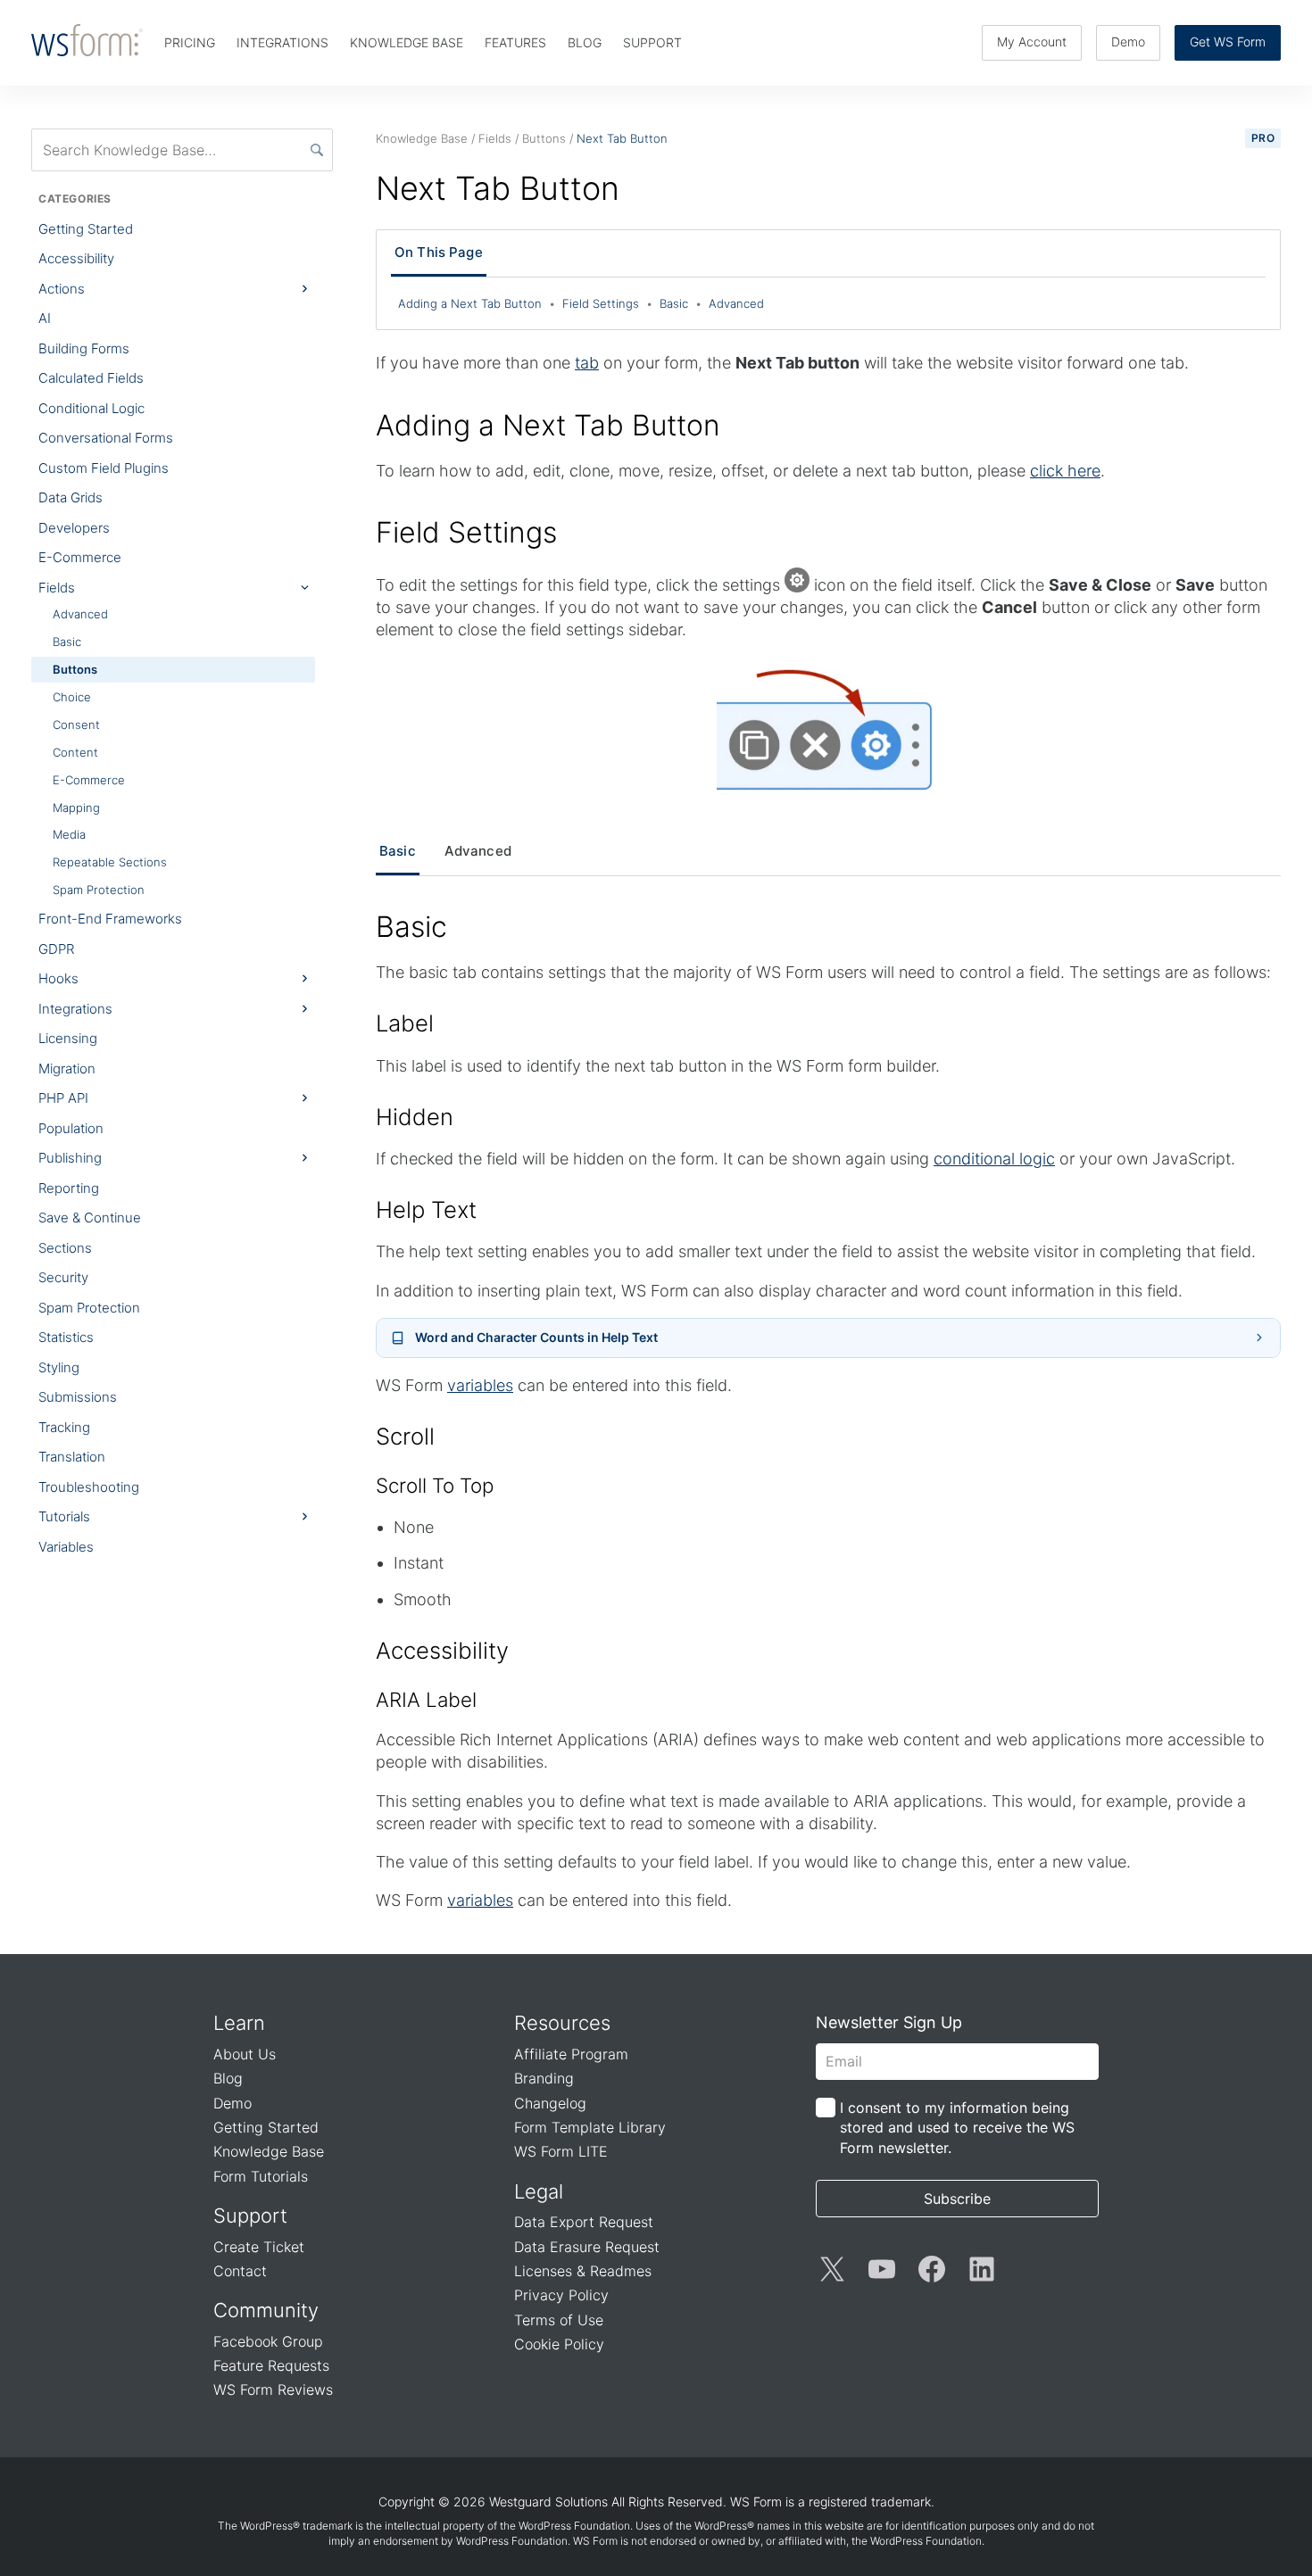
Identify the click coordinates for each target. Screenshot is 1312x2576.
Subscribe (957, 2199)
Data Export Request (584, 2222)
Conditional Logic (91, 408)
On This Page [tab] (439, 252)
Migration (67, 1069)
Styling (59, 1367)
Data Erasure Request (587, 2247)
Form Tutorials (261, 2176)
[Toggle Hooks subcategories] (304, 979)
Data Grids (71, 497)
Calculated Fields (91, 378)
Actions (62, 289)
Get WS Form (1228, 41)
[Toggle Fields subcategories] (304, 588)
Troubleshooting (89, 1487)
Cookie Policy (559, 2344)
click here (1065, 471)
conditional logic (994, 1159)
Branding (544, 2078)
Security (63, 1277)
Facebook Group (268, 2341)
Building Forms (84, 348)
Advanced (80, 614)
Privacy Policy (561, 2295)
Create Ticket (259, 2247)
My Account (1032, 41)
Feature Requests (271, 2365)
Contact (240, 2271)
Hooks (58, 978)
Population (71, 1128)
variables (480, 1385)
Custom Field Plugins (104, 468)
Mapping (76, 808)
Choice (72, 697)
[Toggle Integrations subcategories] (304, 1008)
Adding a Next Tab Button (477, 303)
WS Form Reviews (273, 2390)
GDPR (56, 949)
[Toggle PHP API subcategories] (304, 1098)
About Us (245, 2054)
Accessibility (76, 258)
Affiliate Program (571, 2054)
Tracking (64, 1427)
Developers (74, 528)
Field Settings (607, 303)
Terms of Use (559, 2320)
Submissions (78, 1397)
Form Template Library (590, 2127)
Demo (1128, 41)
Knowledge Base (269, 2151)
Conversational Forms (106, 438)
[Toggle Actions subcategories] (304, 289)
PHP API (63, 1098)
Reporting (69, 1188)
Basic (67, 642)
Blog (228, 2078)
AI (45, 318)
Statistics (66, 1337)
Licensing (68, 1038)
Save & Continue (90, 1218)
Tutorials (64, 1516)
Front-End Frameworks (110, 919)
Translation (72, 1457)
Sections (65, 1248)
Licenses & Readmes (583, 2271)
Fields (57, 588)
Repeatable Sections (110, 862)
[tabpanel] (828, 1410)
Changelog (550, 2103)
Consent (76, 725)
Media (69, 834)
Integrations (75, 1009)
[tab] (398, 852)
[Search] (317, 150)
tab (587, 363)
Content (75, 752)
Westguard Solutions (548, 2501)
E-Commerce (80, 557)
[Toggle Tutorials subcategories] (304, 1517)
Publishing (70, 1158)
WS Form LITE (561, 2151)
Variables (66, 1547)
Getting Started (86, 229)
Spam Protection (99, 890)
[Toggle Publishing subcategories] (304, 1158)
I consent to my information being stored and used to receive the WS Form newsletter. (957, 2128)
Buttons (75, 669)
